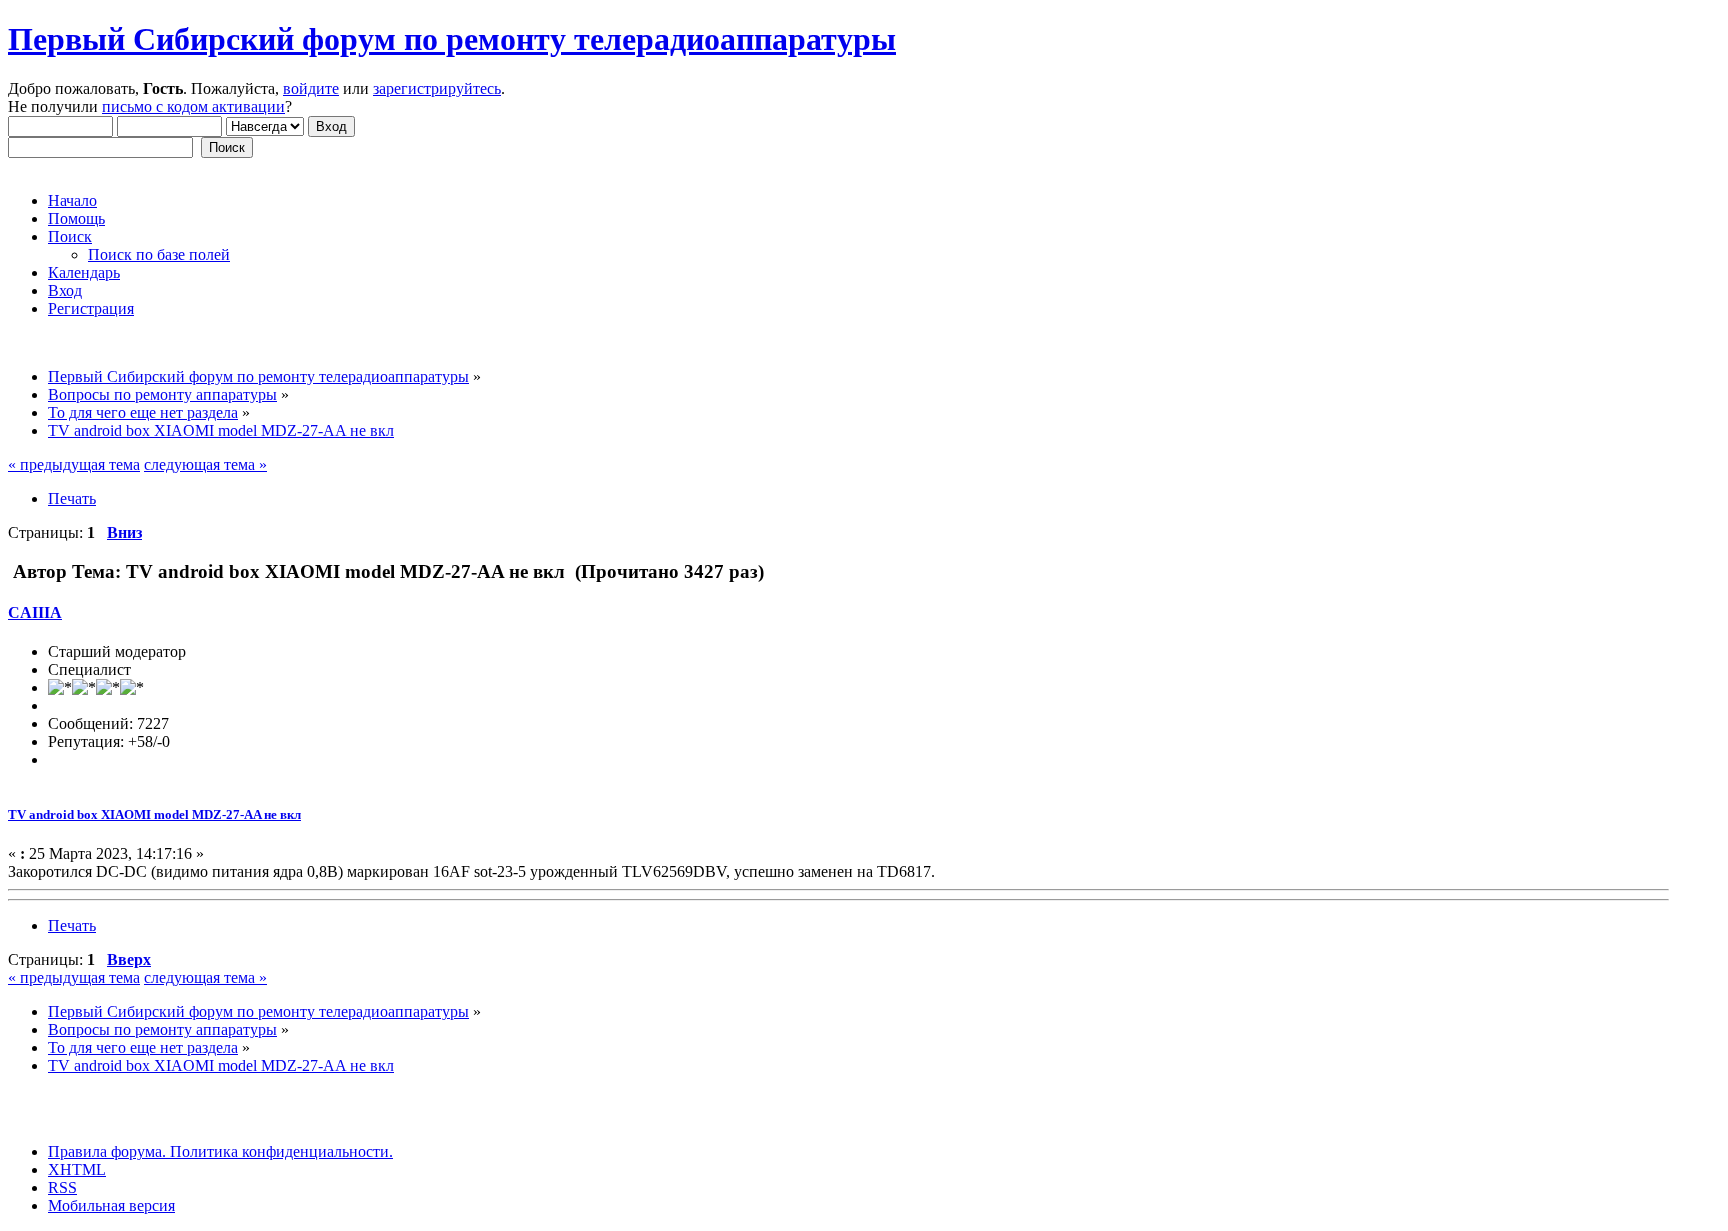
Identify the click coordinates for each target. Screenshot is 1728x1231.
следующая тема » (205, 464)
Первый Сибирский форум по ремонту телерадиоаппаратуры (452, 39)
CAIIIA (35, 612)
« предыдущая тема (74, 464)
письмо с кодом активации (193, 106)
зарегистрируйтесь (437, 88)
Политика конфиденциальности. (279, 1151)
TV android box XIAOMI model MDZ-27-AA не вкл (154, 814)
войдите (311, 88)
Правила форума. (107, 1151)
